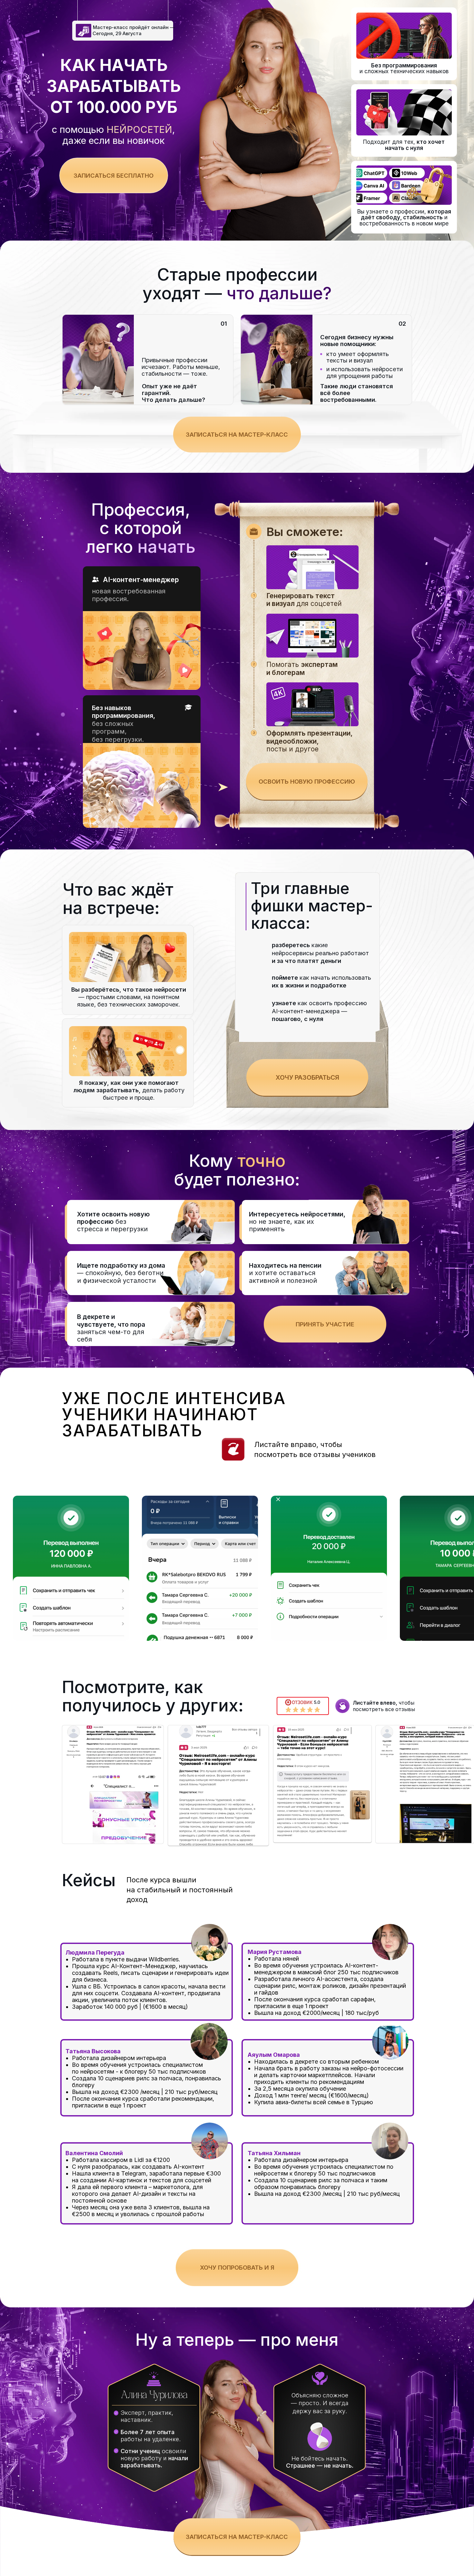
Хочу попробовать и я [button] (237, 2267)
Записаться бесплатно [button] (114, 175)
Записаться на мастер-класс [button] (237, 434)
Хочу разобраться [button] (307, 1077)
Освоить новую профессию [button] (307, 781)
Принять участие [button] (325, 1324)
